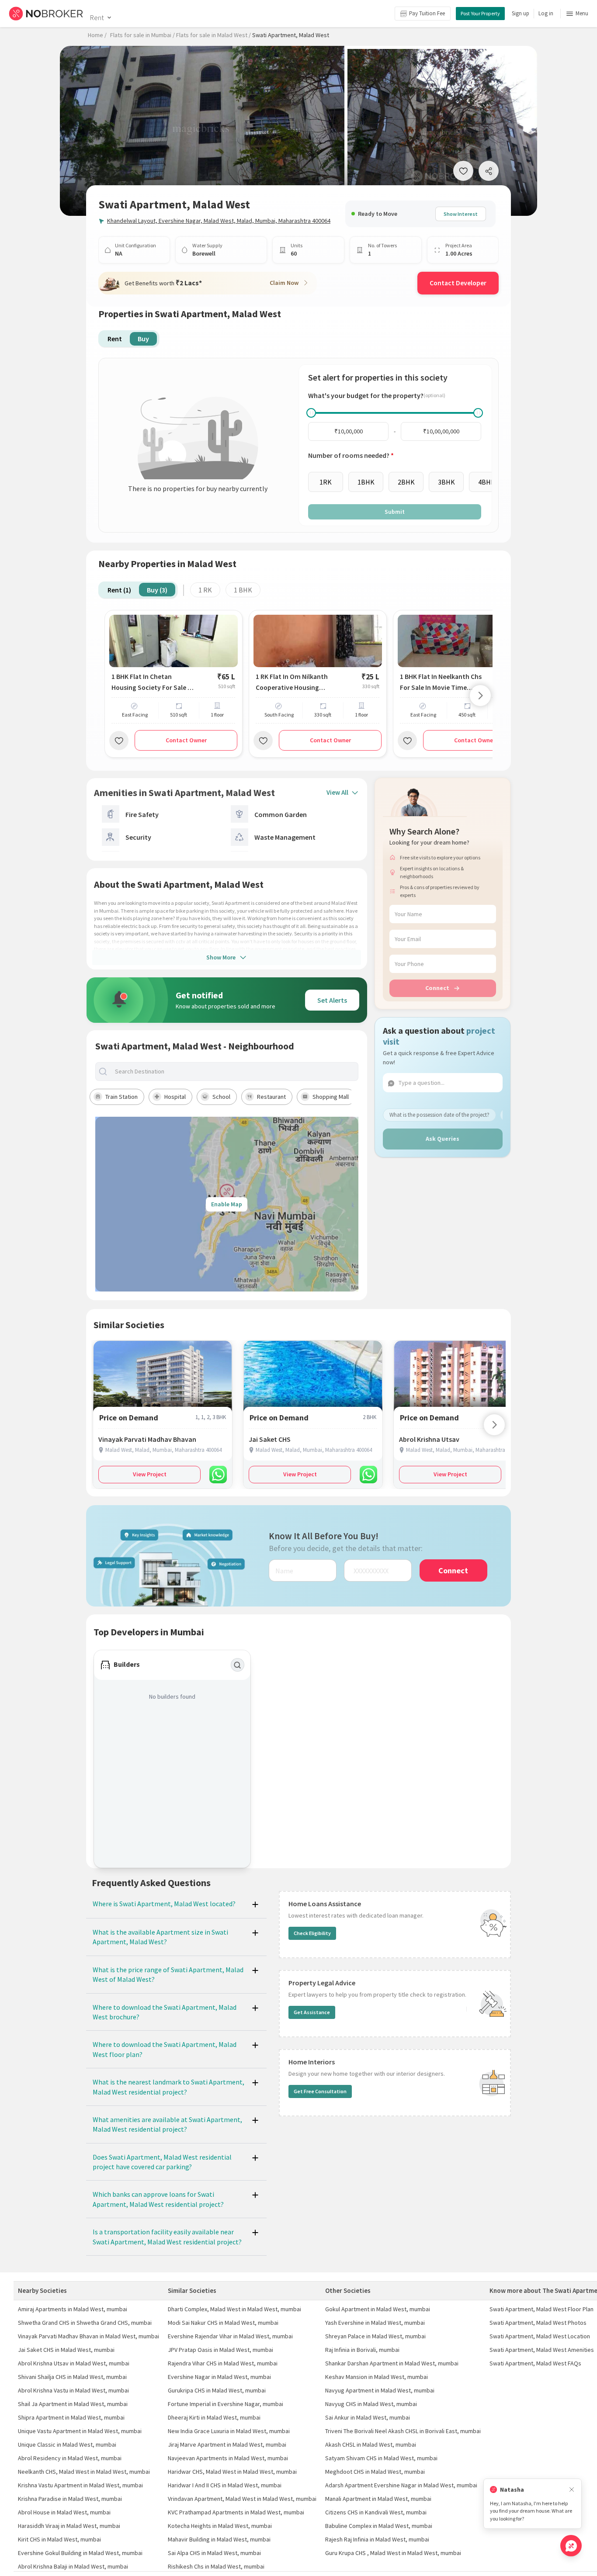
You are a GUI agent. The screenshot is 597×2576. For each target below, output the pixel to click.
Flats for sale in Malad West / (213, 35)
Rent (97, 17)
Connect (437, 988)
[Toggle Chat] (571, 2546)
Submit (395, 512)
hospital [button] (175, 1097)
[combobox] (234, 1072)
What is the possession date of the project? (439, 1115)
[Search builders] (238, 1665)
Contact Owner (186, 740)
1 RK (205, 590)
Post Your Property (480, 13)
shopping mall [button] (331, 1097)
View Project (150, 1474)
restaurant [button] (271, 1097)
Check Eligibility (312, 1933)
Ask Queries (443, 1139)
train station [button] (121, 1097)
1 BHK (243, 590)
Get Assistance (312, 2012)
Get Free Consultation (320, 2091)
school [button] (221, 1097)
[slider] (311, 413)
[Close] (572, 2490)
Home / (97, 35)
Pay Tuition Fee (427, 13)
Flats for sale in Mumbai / (142, 35)
